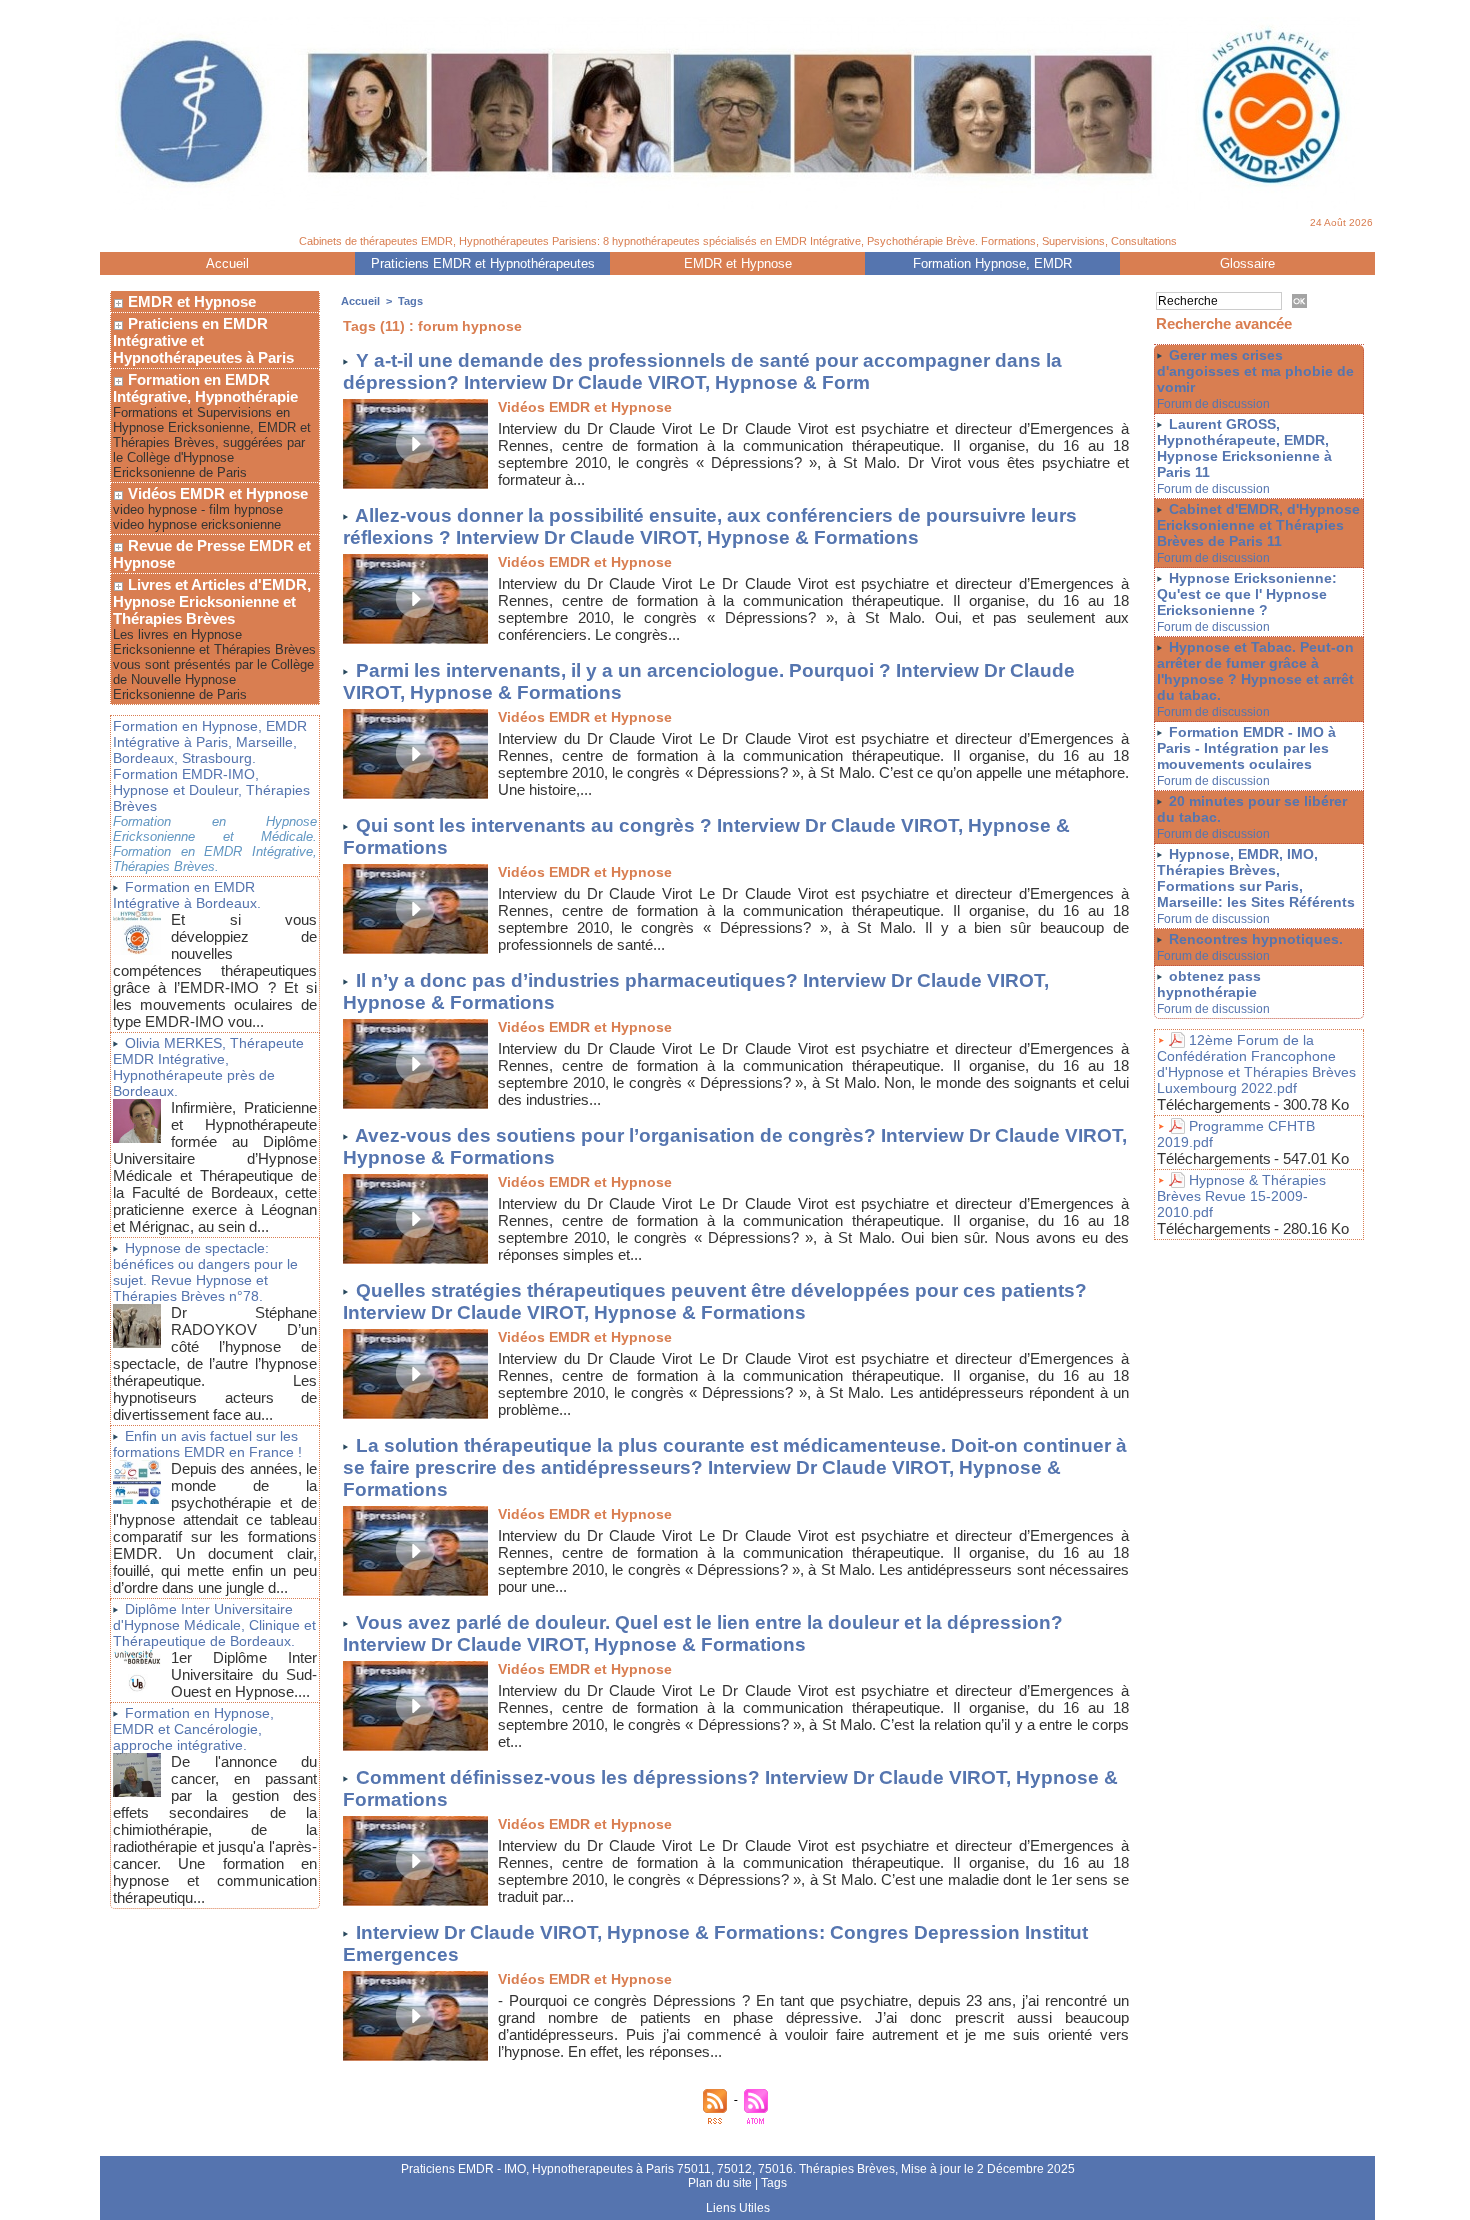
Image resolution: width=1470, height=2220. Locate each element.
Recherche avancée (1224, 323)
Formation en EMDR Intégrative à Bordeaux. (187, 895)
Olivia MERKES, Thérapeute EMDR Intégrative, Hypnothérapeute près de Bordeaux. (208, 1067)
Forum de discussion (1213, 404)
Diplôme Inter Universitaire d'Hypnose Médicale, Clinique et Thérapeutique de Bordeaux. (214, 1625)
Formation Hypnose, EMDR (992, 263)
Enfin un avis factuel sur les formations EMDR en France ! (207, 1444)
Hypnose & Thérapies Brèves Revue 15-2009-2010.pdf (1241, 1196)
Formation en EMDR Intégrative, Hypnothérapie (205, 388)
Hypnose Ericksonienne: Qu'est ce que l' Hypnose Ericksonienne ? (1247, 594)
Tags (410, 301)
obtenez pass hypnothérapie (1209, 984)
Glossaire (1247, 263)
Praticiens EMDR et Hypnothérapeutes (483, 263)
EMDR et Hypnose (738, 263)
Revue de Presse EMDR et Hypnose (212, 554)
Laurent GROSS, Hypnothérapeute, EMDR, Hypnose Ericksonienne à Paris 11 (1244, 448)
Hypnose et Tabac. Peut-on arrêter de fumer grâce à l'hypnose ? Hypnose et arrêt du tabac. (1255, 671)
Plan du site (720, 2183)
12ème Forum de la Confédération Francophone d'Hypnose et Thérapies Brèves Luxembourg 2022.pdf (1256, 1064)
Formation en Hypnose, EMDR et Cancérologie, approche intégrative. (193, 1729)
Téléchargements (1214, 1104)
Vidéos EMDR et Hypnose (216, 493)
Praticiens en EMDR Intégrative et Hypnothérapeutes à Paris (203, 340)
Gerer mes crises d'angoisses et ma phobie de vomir (1255, 371)
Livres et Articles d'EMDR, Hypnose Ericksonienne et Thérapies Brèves (212, 601)
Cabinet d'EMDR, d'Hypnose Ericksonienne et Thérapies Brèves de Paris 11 (1258, 525)
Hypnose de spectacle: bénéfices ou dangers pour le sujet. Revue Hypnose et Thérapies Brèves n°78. (205, 1272)
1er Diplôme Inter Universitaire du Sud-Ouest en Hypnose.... (244, 1674)
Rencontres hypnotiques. (1256, 939)
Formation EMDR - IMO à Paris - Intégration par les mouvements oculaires (1246, 748)
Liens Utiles (738, 2208)
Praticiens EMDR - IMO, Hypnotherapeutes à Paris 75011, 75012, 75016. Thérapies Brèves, (651, 2169)
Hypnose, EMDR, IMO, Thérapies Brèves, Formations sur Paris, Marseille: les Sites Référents (1256, 878)
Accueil (227, 263)
